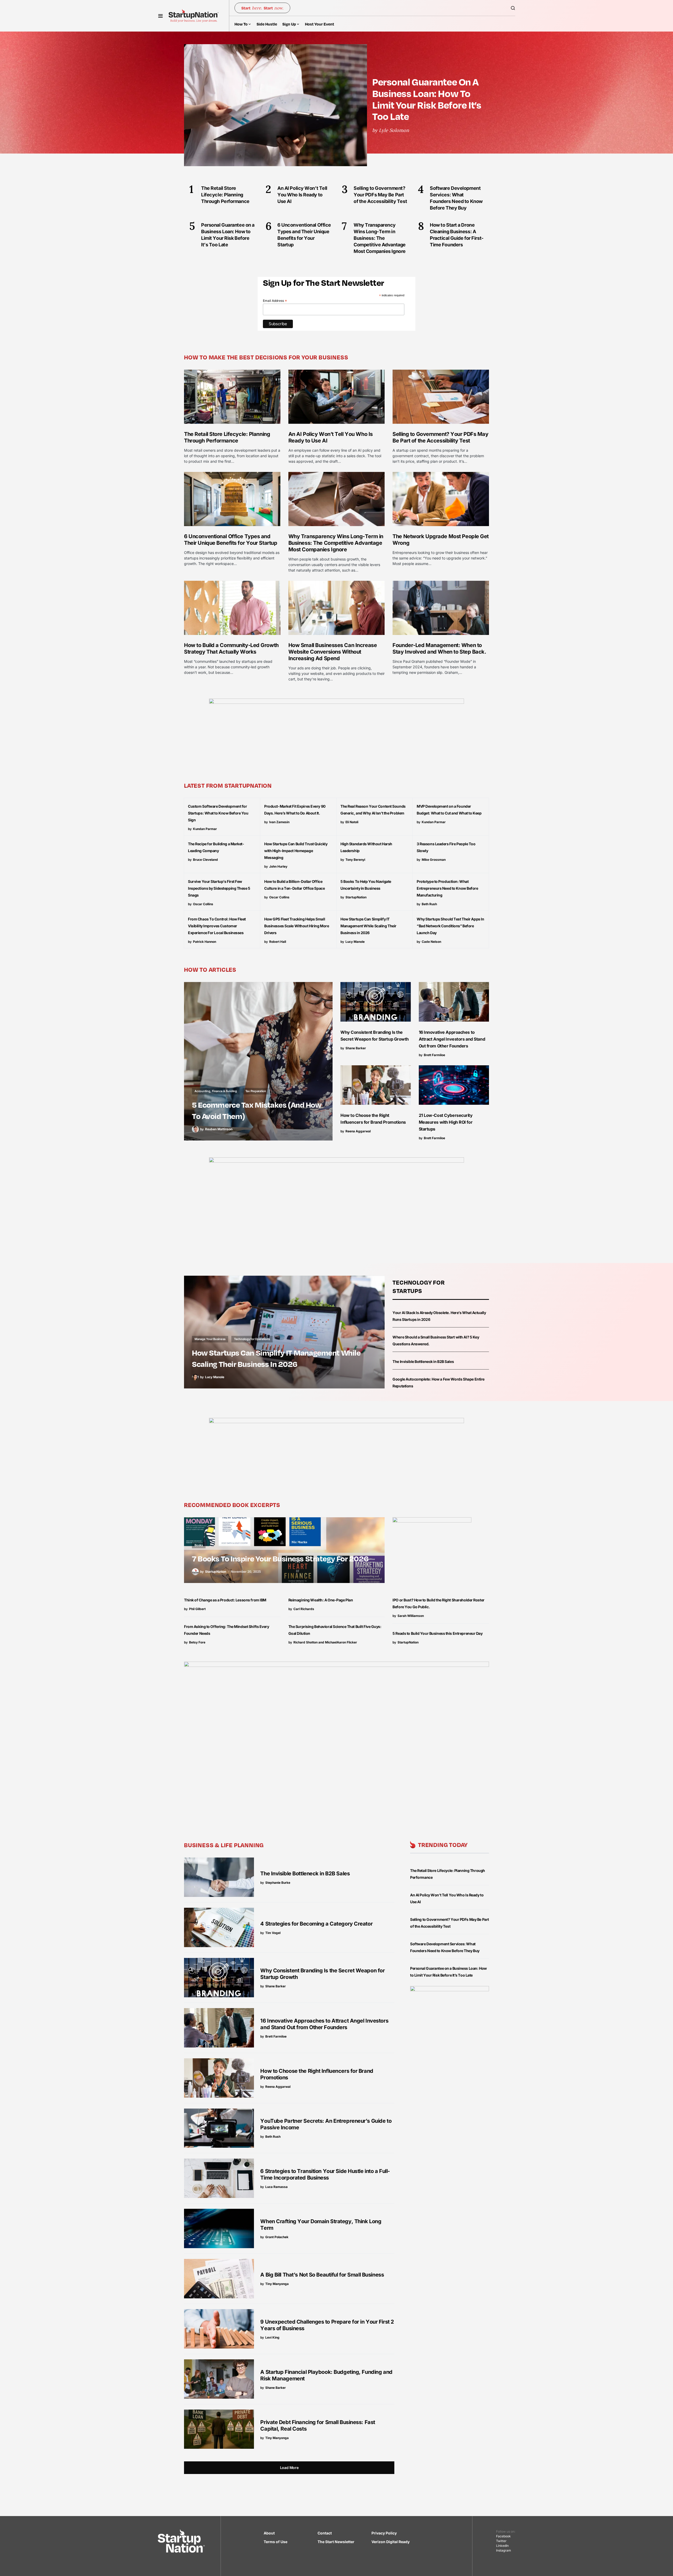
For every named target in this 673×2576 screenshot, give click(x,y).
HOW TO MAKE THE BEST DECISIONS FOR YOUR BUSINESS (266, 357)
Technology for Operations (252, 1339)
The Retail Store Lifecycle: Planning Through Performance (227, 437)
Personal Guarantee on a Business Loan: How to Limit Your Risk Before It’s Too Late (427, 99)
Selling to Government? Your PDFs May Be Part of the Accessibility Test (440, 437)
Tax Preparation (256, 1091)
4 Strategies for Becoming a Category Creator (316, 1924)
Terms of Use (276, 2542)
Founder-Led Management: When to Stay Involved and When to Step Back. (439, 648)
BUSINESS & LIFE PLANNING (224, 1845)
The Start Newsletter (336, 2542)
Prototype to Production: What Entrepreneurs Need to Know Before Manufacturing (447, 888)
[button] (160, 16)
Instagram (504, 2550)
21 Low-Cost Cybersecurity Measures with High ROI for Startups (446, 1122)
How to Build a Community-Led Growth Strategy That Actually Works (231, 648)
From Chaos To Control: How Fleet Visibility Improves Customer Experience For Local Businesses (217, 926)
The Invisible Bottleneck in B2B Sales (423, 1361)
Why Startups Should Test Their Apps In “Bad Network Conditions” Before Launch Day (450, 926)
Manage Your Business (210, 1339)
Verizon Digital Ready (391, 2542)
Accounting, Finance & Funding (216, 1091)
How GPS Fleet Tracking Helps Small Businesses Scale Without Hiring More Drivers (297, 926)
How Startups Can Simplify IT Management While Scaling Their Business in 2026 (368, 926)
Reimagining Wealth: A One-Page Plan (321, 1600)
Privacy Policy (384, 2533)
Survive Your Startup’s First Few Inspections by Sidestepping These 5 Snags (219, 888)
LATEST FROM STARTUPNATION (228, 785)
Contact (325, 2533)
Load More (289, 2468)
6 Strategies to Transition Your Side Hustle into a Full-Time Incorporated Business (325, 2174)
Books (199, 1545)
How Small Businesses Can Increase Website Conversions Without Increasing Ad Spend (333, 652)
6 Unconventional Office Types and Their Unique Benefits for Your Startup (231, 540)
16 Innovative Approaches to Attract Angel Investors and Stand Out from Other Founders (452, 1039)
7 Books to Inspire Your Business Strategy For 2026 (280, 1558)
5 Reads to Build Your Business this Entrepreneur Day (437, 1633)
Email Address (275, 301)
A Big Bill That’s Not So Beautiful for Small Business (322, 2275)
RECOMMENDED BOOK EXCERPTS (232, 1505)
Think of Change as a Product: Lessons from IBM (225, 1600)
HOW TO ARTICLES (210, 969)
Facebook (503, 2536)
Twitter (501, 2541)
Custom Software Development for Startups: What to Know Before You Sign (218, 813)
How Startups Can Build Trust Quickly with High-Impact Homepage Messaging (296, 851)
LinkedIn (502, 2546)
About (269, 2533)
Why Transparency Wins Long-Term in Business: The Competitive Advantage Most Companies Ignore (336, 543)
